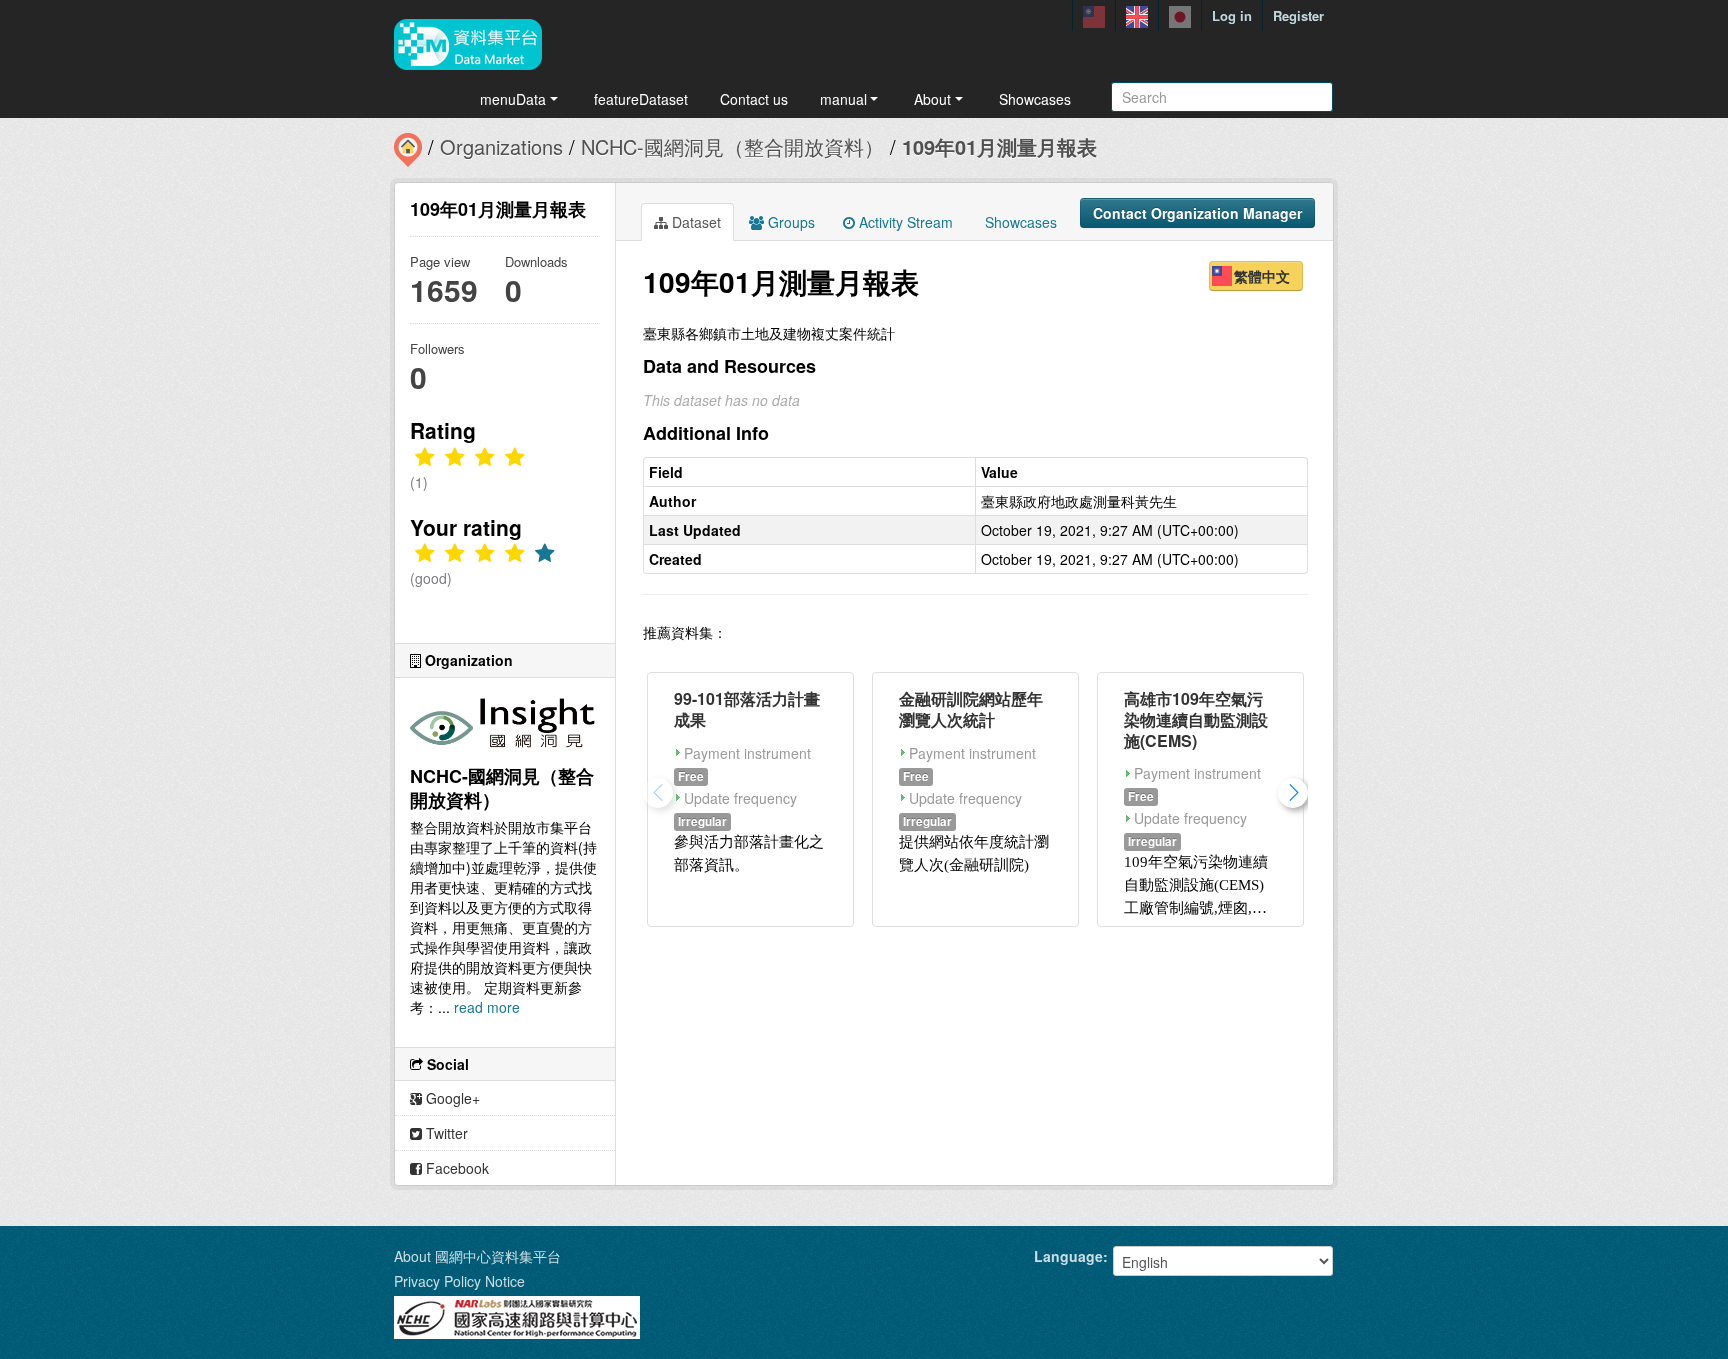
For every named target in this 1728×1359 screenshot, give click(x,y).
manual (843, 99)
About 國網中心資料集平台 (477, 1256)
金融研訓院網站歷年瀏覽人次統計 (971, 709)
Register (1298, 15)
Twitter (445, 1133)
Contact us (754, 99)
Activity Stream (904, 222)
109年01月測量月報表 (999, 146)
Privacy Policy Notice (459, 1281)
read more (487, 1007)
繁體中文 (1262, 276)
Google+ (451, 1098)
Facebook (455, 1168)
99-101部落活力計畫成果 (747, 709)
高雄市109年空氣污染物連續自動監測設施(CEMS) (1196, 719)
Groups (789, 222)
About (932, 99)
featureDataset (641, 99)
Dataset (694, 222)
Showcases (1035, 99)
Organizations (501, 146)
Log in (1232, 15)
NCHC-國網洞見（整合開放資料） (732, 146)
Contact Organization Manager (1197, 213)
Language (1068, 1256)
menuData (513, 99)
